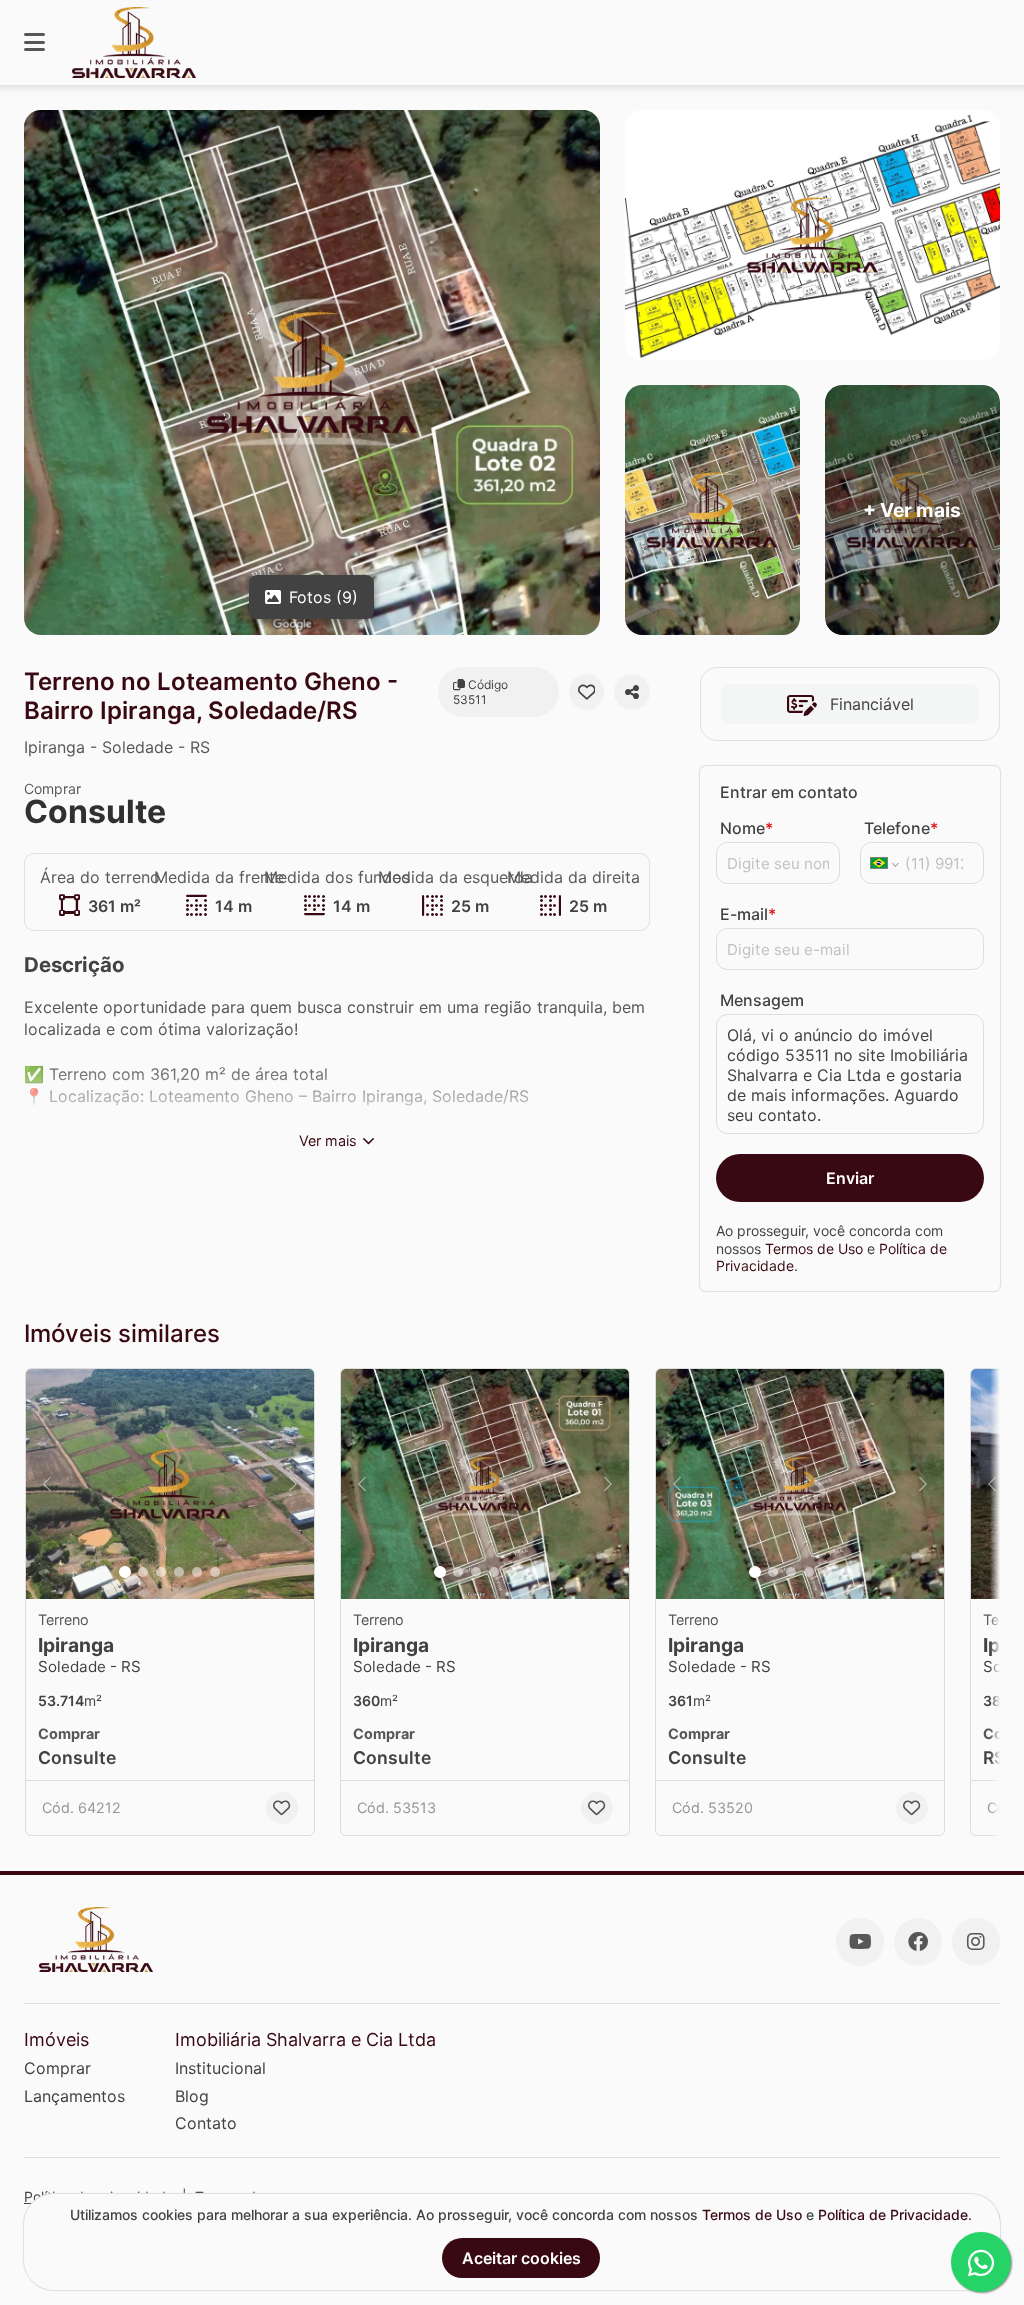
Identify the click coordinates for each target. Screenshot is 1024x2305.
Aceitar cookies (521, 2258)
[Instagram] (976, 1942)
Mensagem (762, 1000)
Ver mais (328, 1140)
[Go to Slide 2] (143, 1572)
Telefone (901, 828)
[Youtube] (860, 1942)
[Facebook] (918, 1942)
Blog (192, 2096)
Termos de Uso (814, 1248)
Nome (746, 828)
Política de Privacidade (893, 2214)
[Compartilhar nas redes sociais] (632, 692)
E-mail (748, 914)
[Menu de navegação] (34, 42)
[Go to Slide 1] (125, 1572)
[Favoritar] (587, 692)
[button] (170, 1484)
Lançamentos (74, 2096)
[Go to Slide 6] (215, 1572)
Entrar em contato (789, 792)
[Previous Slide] (47, 1484)
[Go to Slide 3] (161, 1572)
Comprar (57, 2068)
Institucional (220, 2068)
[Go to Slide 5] (197, 1572)
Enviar (850, 1178)
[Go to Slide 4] (179, 1572)
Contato (206, 2123)
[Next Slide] (293, 1484)
